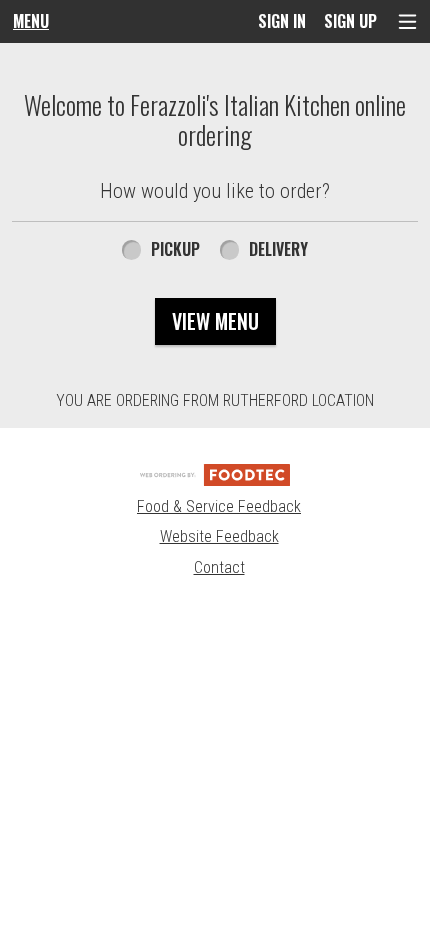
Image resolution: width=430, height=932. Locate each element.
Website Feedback (219, 536)
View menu (215, 321)
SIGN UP (350, 21)
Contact (219, 567)
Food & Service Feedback (219, 506)
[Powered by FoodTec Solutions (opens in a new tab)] (215, 473)
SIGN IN (282, 21)
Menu (31, 21)
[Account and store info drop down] (407, 21)
